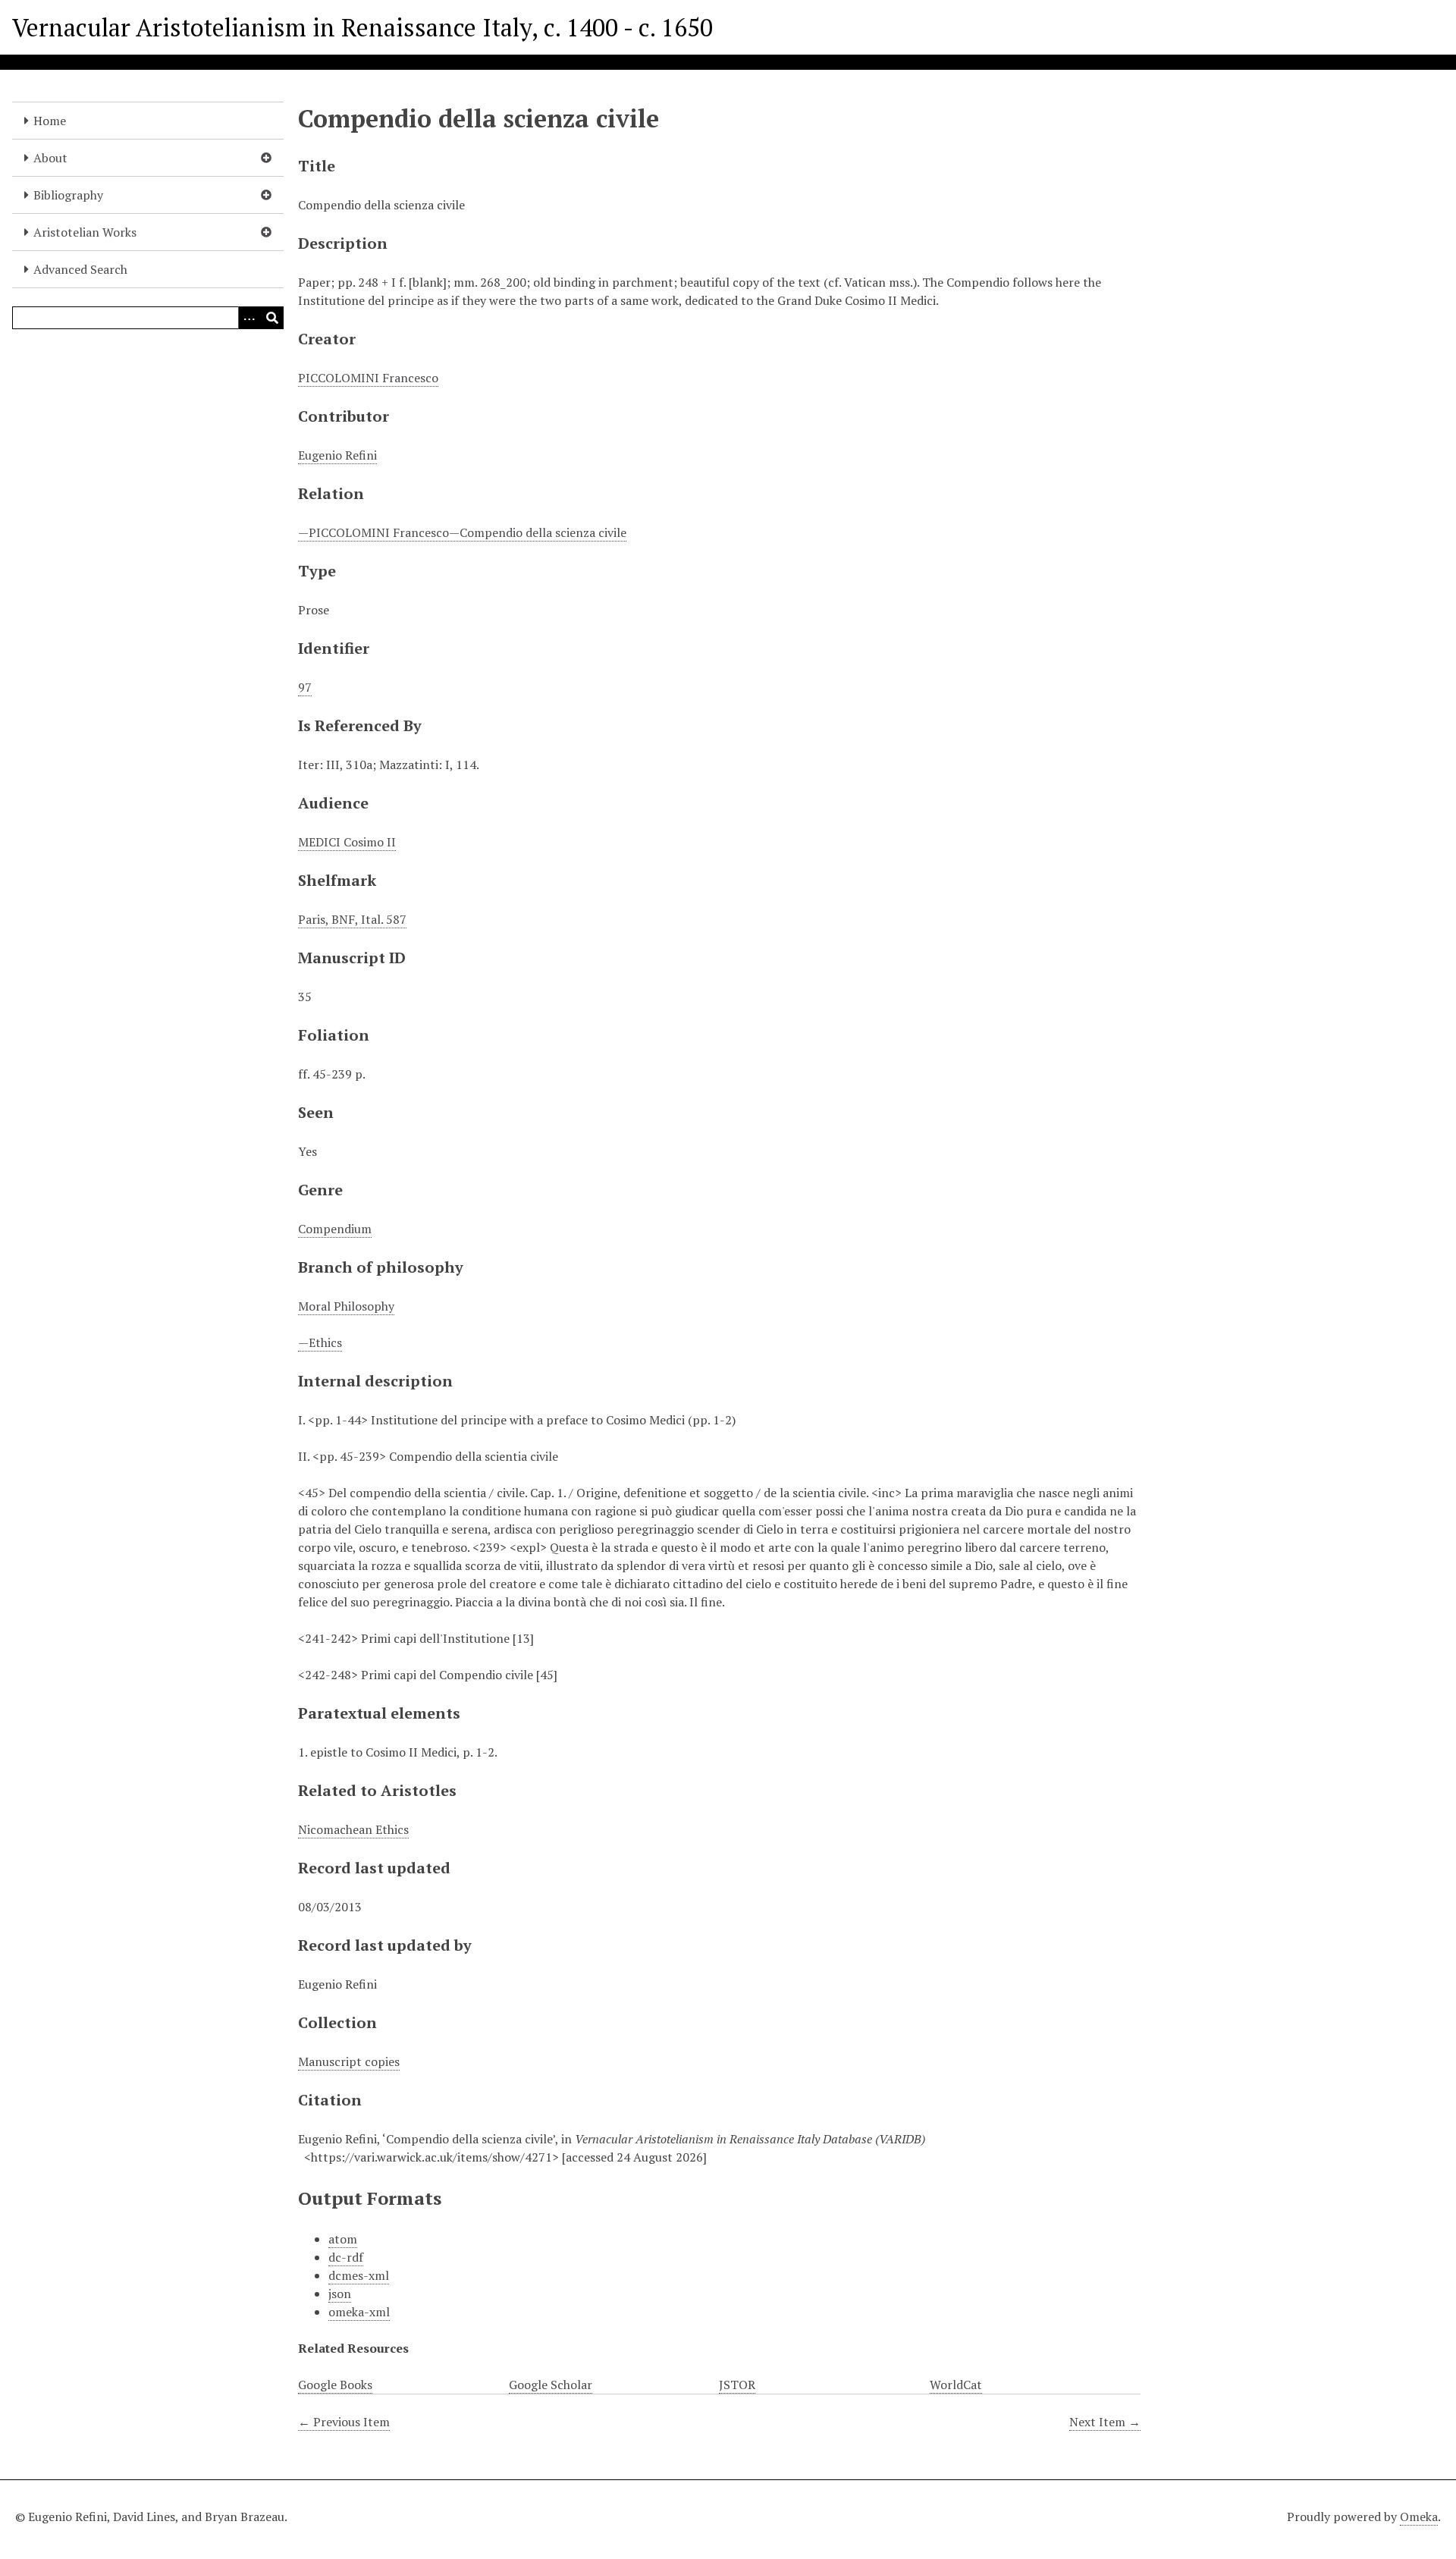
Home (50, 121)
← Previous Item (344, 2422)
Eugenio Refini (337, 455)
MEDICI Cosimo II (347, 842)
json (340, 2294)
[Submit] (272, 318)
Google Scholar (551, 2385)
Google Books (335, 2385)
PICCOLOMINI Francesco (368, 378)
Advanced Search (80, 269)
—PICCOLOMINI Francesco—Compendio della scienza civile (462, 532)
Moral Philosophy (346, 1306)
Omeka (1419, 2517)
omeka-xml (359, 2312)
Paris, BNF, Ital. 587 (352, 919)
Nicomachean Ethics (353, 1829)
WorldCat (956, 2385)
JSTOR (737, 2385)
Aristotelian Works (85, 232)
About (50, 158)
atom (343, 2239)
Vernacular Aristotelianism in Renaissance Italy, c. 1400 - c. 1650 (362, 27)
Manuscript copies (349, 2061)
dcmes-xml (359, 2275)
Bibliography (68, 195)
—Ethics (320, 1342)
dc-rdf (346, 2257)
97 (305, 687)
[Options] (249, 318)
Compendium (335, 1229)
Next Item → (1105, 2422)
